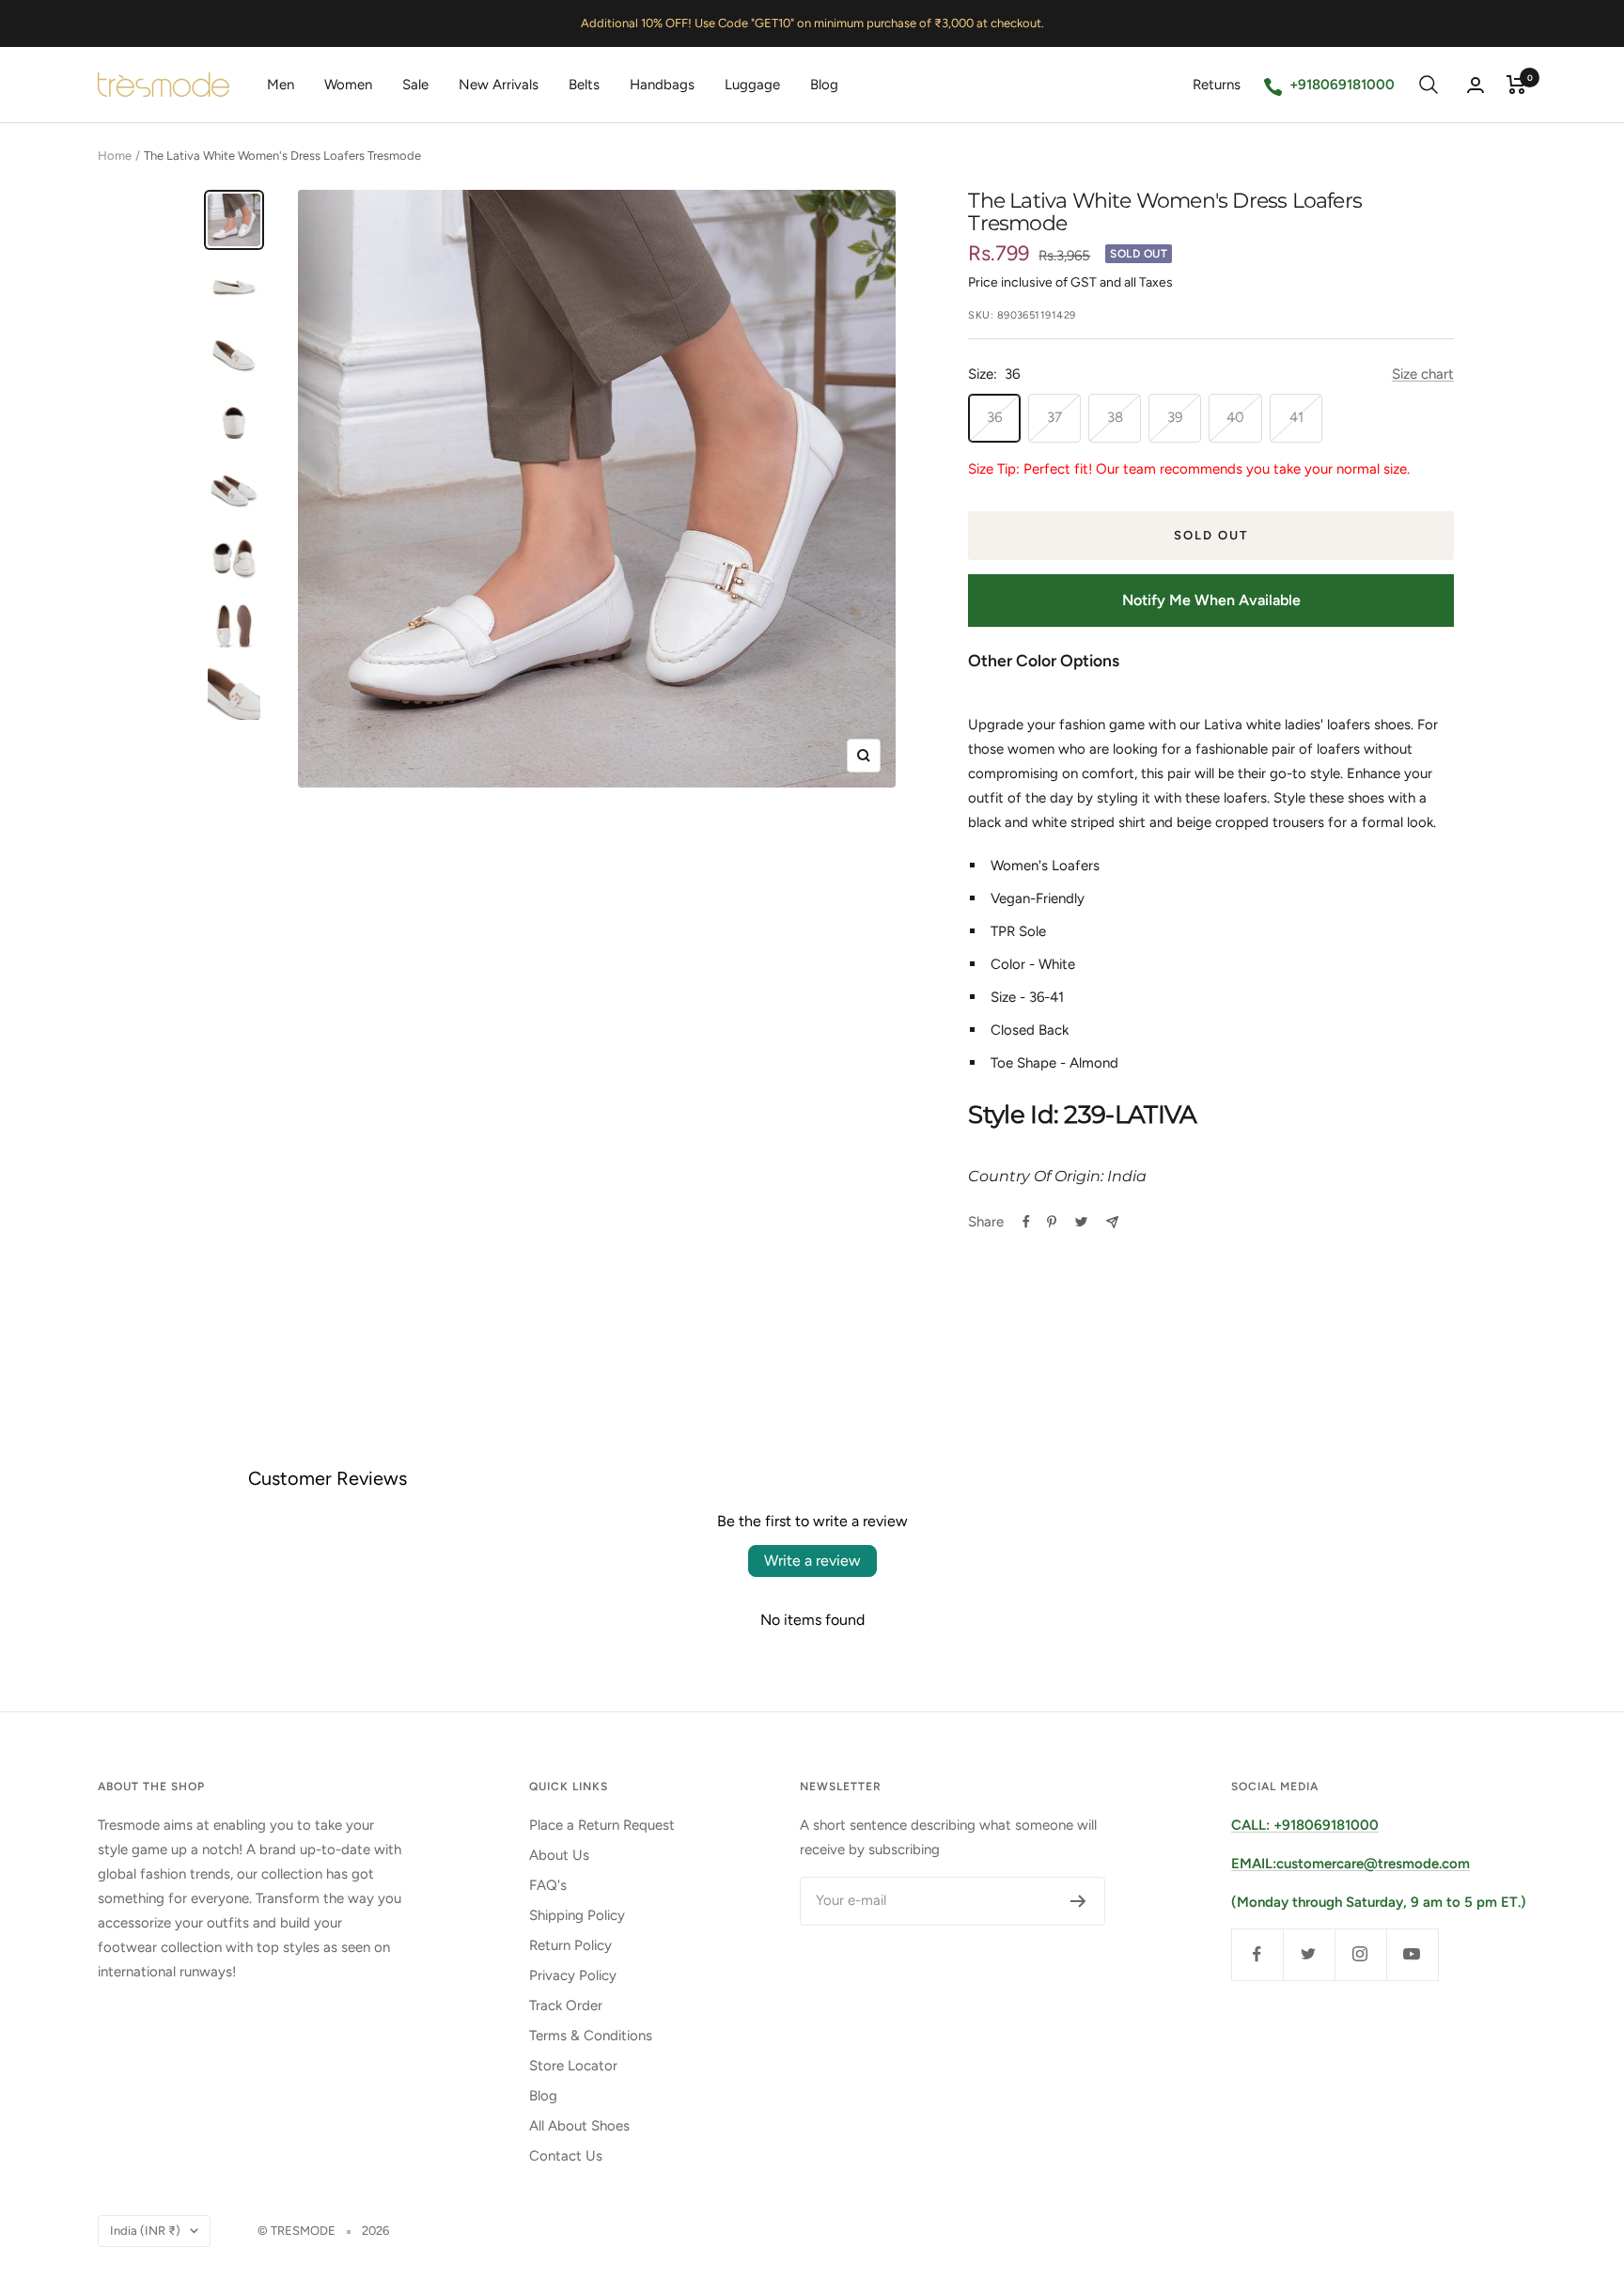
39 (1175, 417)
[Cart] (1516, 85)
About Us (559, 1855)
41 (1296, 417)
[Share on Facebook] (1026, 1222)
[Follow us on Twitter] (1309, 1954)
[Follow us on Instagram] (1360, 1954)
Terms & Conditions (591, 2036)
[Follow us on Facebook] (1257, 1954)
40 (1235, 417)
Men (281, 85)
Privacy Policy (573, 1975)
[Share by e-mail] (1112, 1222)
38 (1115, 417)
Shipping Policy (577, 1915)
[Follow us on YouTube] (1412, 1954)
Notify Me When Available (1211, 600)
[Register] (1078, 1901)
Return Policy (570, 1945)
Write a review (812, 1561)
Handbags (662, 85)
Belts (584, 85)
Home (115, 156)
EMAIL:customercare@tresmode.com (1351, 1864)
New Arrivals (499, 85)
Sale (415, 85)
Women (348, 85)
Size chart (1423, 374)
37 (1054, 417)
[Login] (1476, 85)
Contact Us (566, 2156)
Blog (824, 85)
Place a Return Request (602, 1825)
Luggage (752, 85)
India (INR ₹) (145, 2231)
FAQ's (548, 1885)
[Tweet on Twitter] (1081, 1222)
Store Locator (573, 2066)
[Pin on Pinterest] (1052, 1222)
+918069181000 (1342, 85)
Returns (1217, 85)
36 (994, 417)
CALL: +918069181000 (1305, 1825)
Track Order (566, 2005)
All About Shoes (579, 2126)
